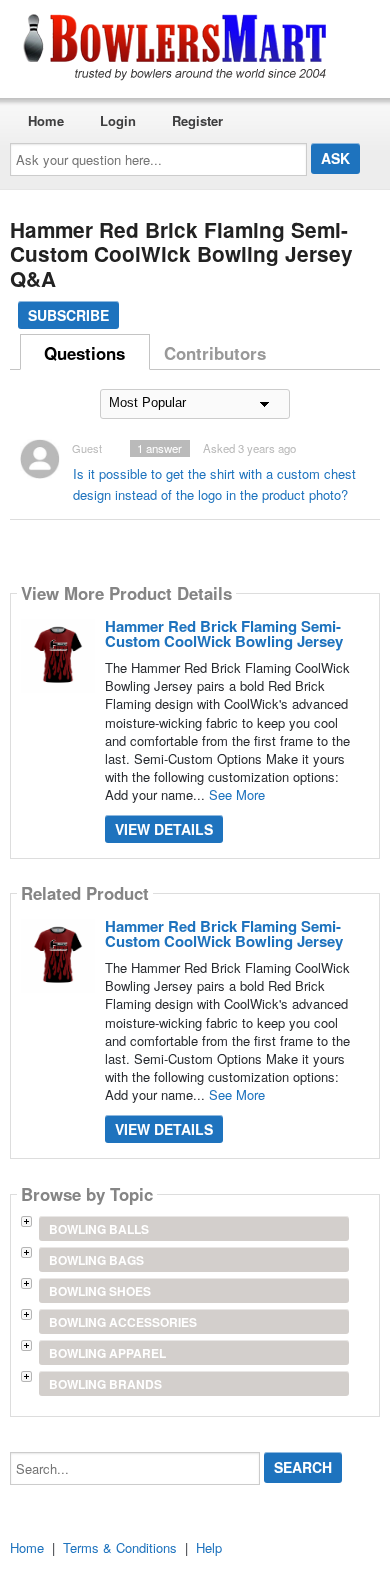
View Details (164, 829)
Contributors (215, 353)
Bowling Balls (99, 1229)
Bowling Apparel (107, 1353)
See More (237, 794)
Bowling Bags (96, 1260)
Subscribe (68, 315)
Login (118, 120)
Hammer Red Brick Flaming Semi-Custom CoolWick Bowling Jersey (224, 633)
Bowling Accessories (123, 1322)
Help (209, 1547)
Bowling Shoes (100, 1291)
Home (46, 120)
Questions (84, 353)
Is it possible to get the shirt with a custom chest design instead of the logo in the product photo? (214, 484)
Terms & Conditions (120, 1547)
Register (197, 120)
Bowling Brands (105, 1384)
